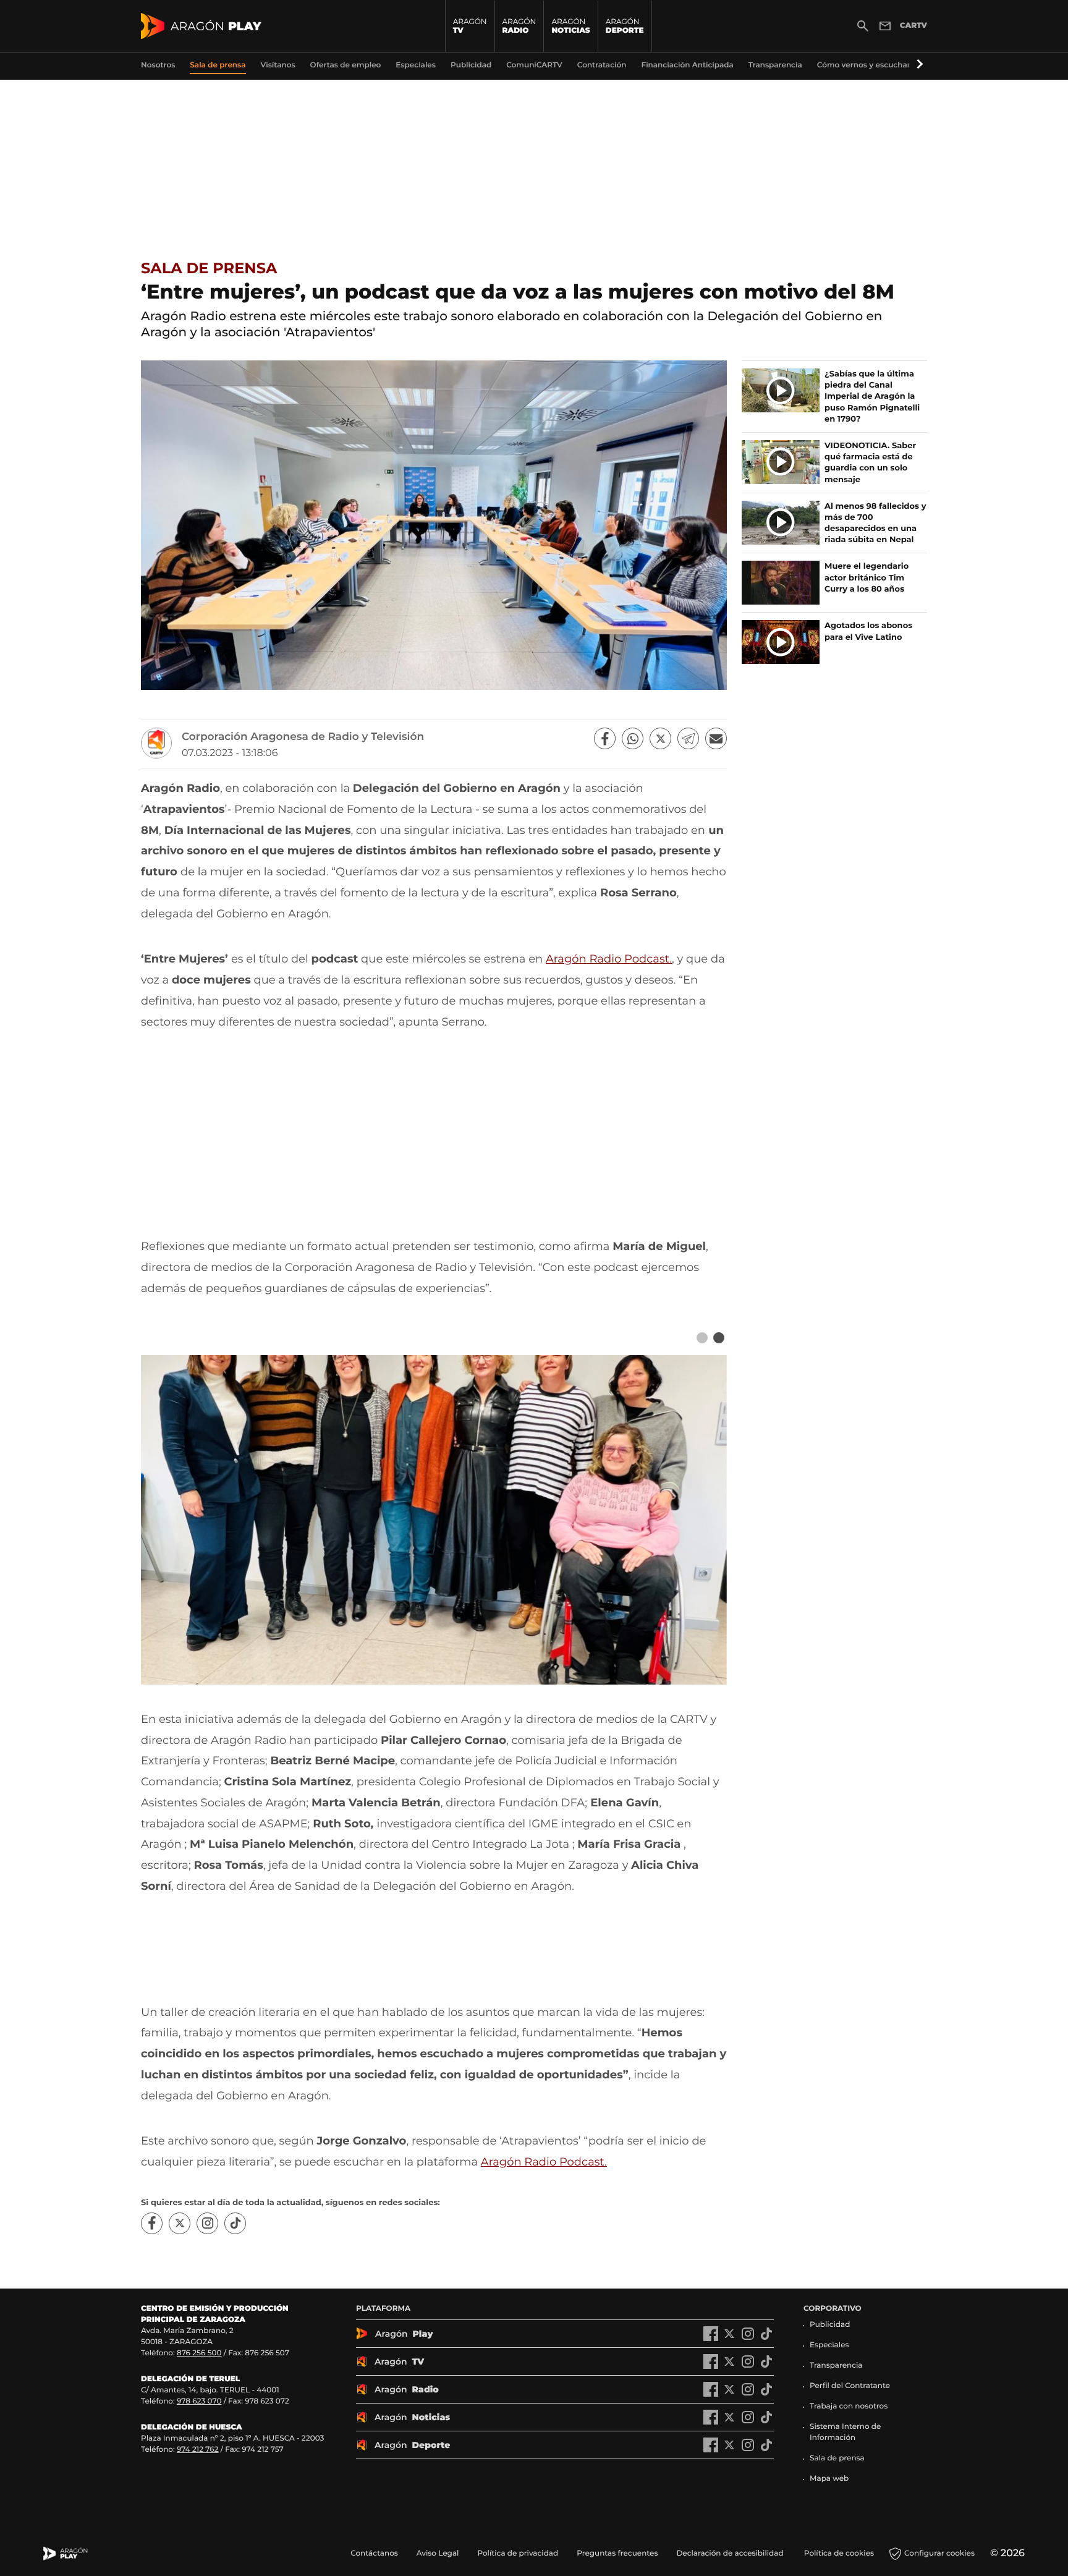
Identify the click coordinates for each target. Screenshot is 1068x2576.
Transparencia (836, 2366)
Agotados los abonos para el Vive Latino (868, 631)
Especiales (829, 2345)
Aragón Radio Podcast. (609, 959)
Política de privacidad (518, 2553)
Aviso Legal (438, 2553)
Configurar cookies (939, 2553)
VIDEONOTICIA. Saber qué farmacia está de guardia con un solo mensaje (870, 463)
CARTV (913, 26)
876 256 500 (199, 2353)
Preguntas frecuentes (617, 2553)
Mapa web (829, 2479)
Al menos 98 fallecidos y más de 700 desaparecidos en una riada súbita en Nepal (875, 523)
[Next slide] (718, 1338)
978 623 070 (199, 2401)
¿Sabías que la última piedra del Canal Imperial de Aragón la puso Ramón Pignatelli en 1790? (872, 397)
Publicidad (830, 2325)
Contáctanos (374, 2553)
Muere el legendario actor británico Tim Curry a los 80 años (867, 577)
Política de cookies (839, 2553)
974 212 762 (198, 2450)
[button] (918, 65)
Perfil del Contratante (850, 2386)
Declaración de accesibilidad (731, 2553)
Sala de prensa (209, 269)
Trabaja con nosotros (849, 2406)
